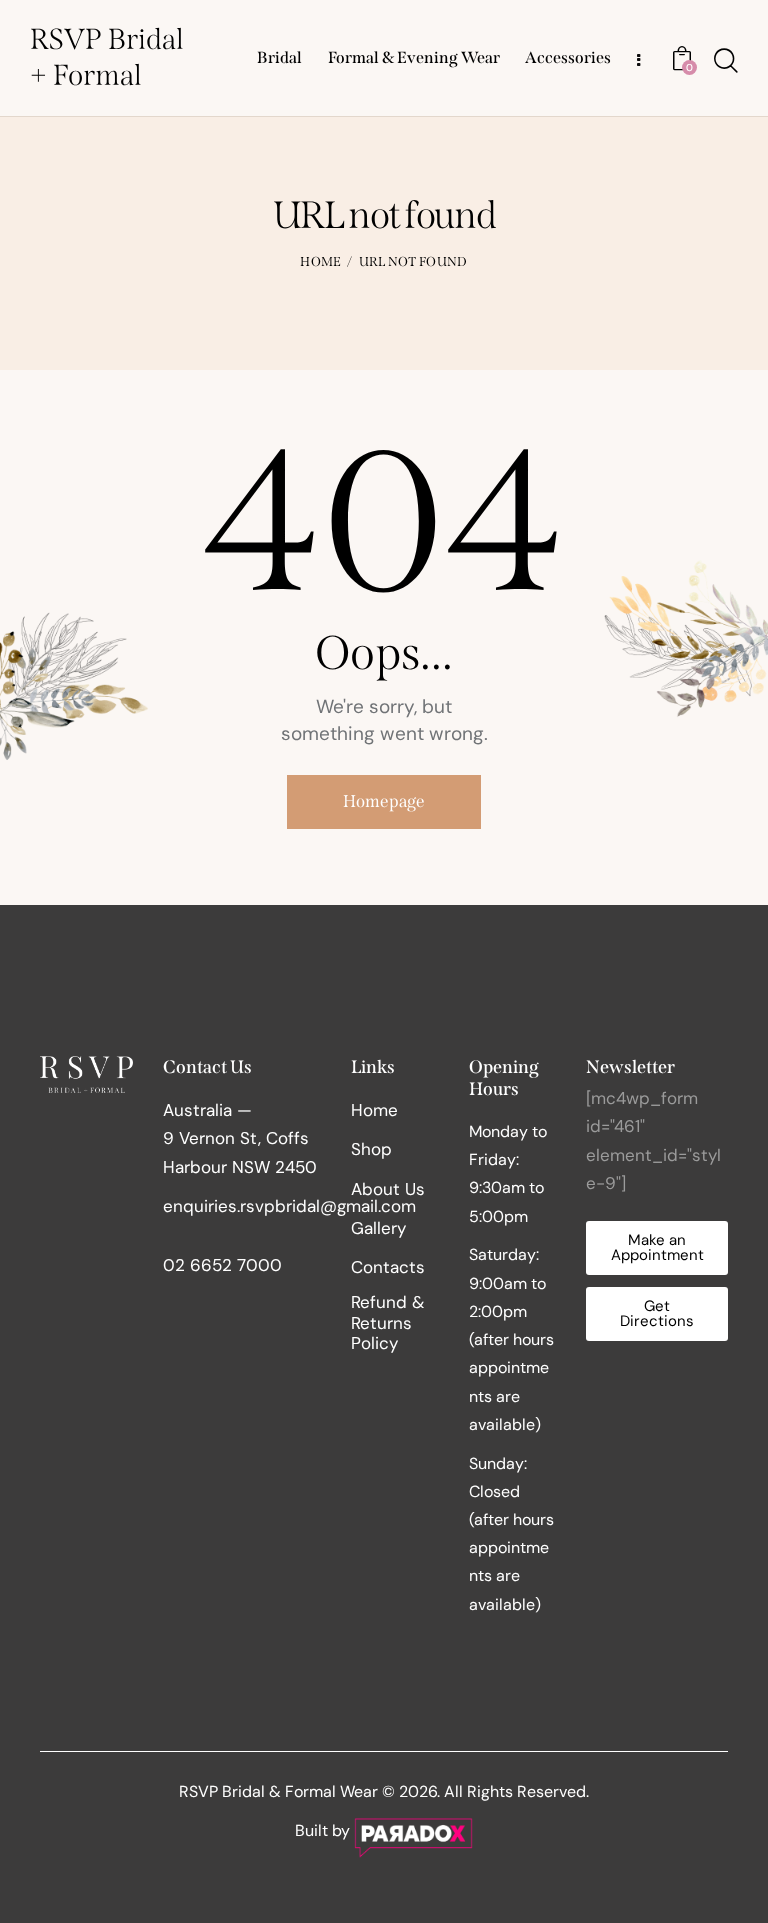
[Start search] (726, 61)
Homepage (384, 801)
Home (320, 261)
